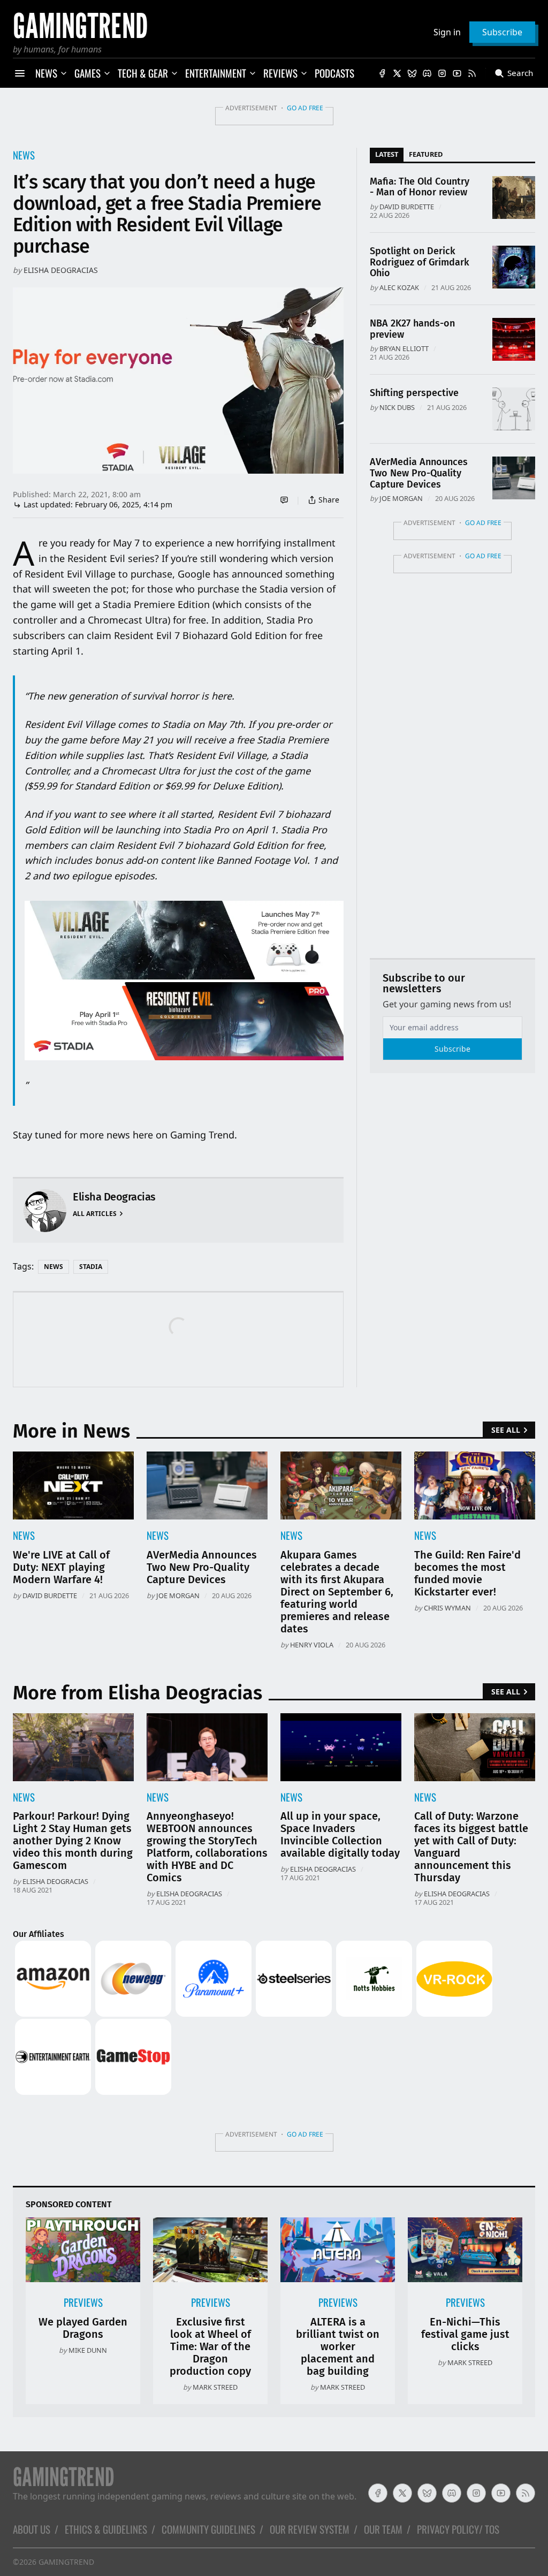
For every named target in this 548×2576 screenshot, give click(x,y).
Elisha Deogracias (61, 270)
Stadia (91, 1267)
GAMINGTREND (66, 2562)
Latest (387, 154)
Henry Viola (312, 1645)
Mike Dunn (88, 2350)
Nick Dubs (397, 407)
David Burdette (407, 207)
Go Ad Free (305, 108)
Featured (426, 154)
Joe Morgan (401, 498)
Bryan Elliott (404, 348)
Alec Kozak (399, 287)
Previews (83, 2302)
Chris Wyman (447, 1608)
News (24, 155)
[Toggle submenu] (64, 73)
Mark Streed (215, 2387)
